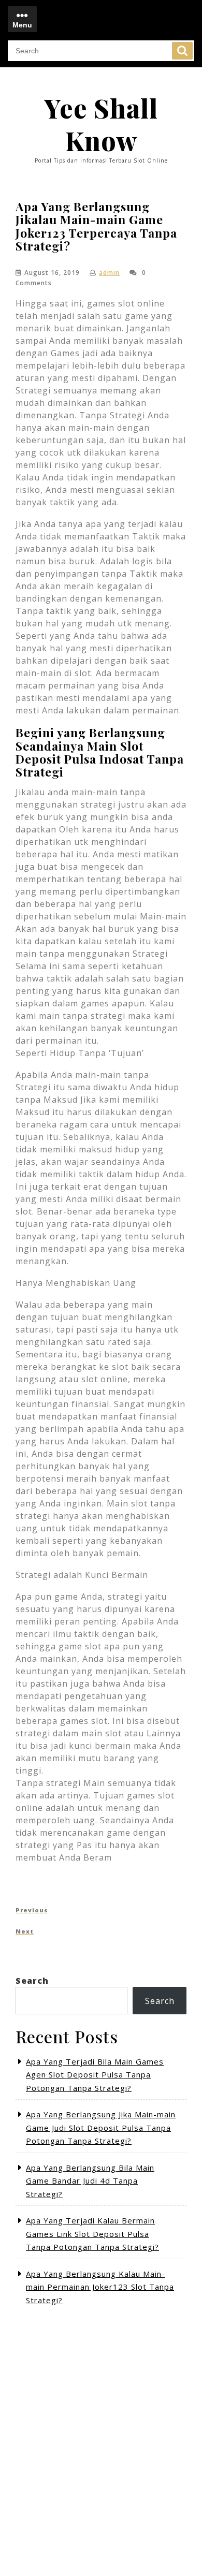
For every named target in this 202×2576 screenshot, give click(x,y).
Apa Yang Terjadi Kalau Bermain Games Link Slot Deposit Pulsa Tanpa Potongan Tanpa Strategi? (92, 2234)
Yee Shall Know (101, 124)
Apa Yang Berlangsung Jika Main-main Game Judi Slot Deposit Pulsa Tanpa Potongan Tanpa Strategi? (101, 2127)
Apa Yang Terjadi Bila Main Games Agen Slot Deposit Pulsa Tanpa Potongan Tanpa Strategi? (95, 2075)
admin (109, 273)
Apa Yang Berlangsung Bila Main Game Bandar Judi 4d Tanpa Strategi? (90, 2181)
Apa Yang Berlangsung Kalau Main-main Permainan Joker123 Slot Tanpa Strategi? (100, 2287)
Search (182, 51)
